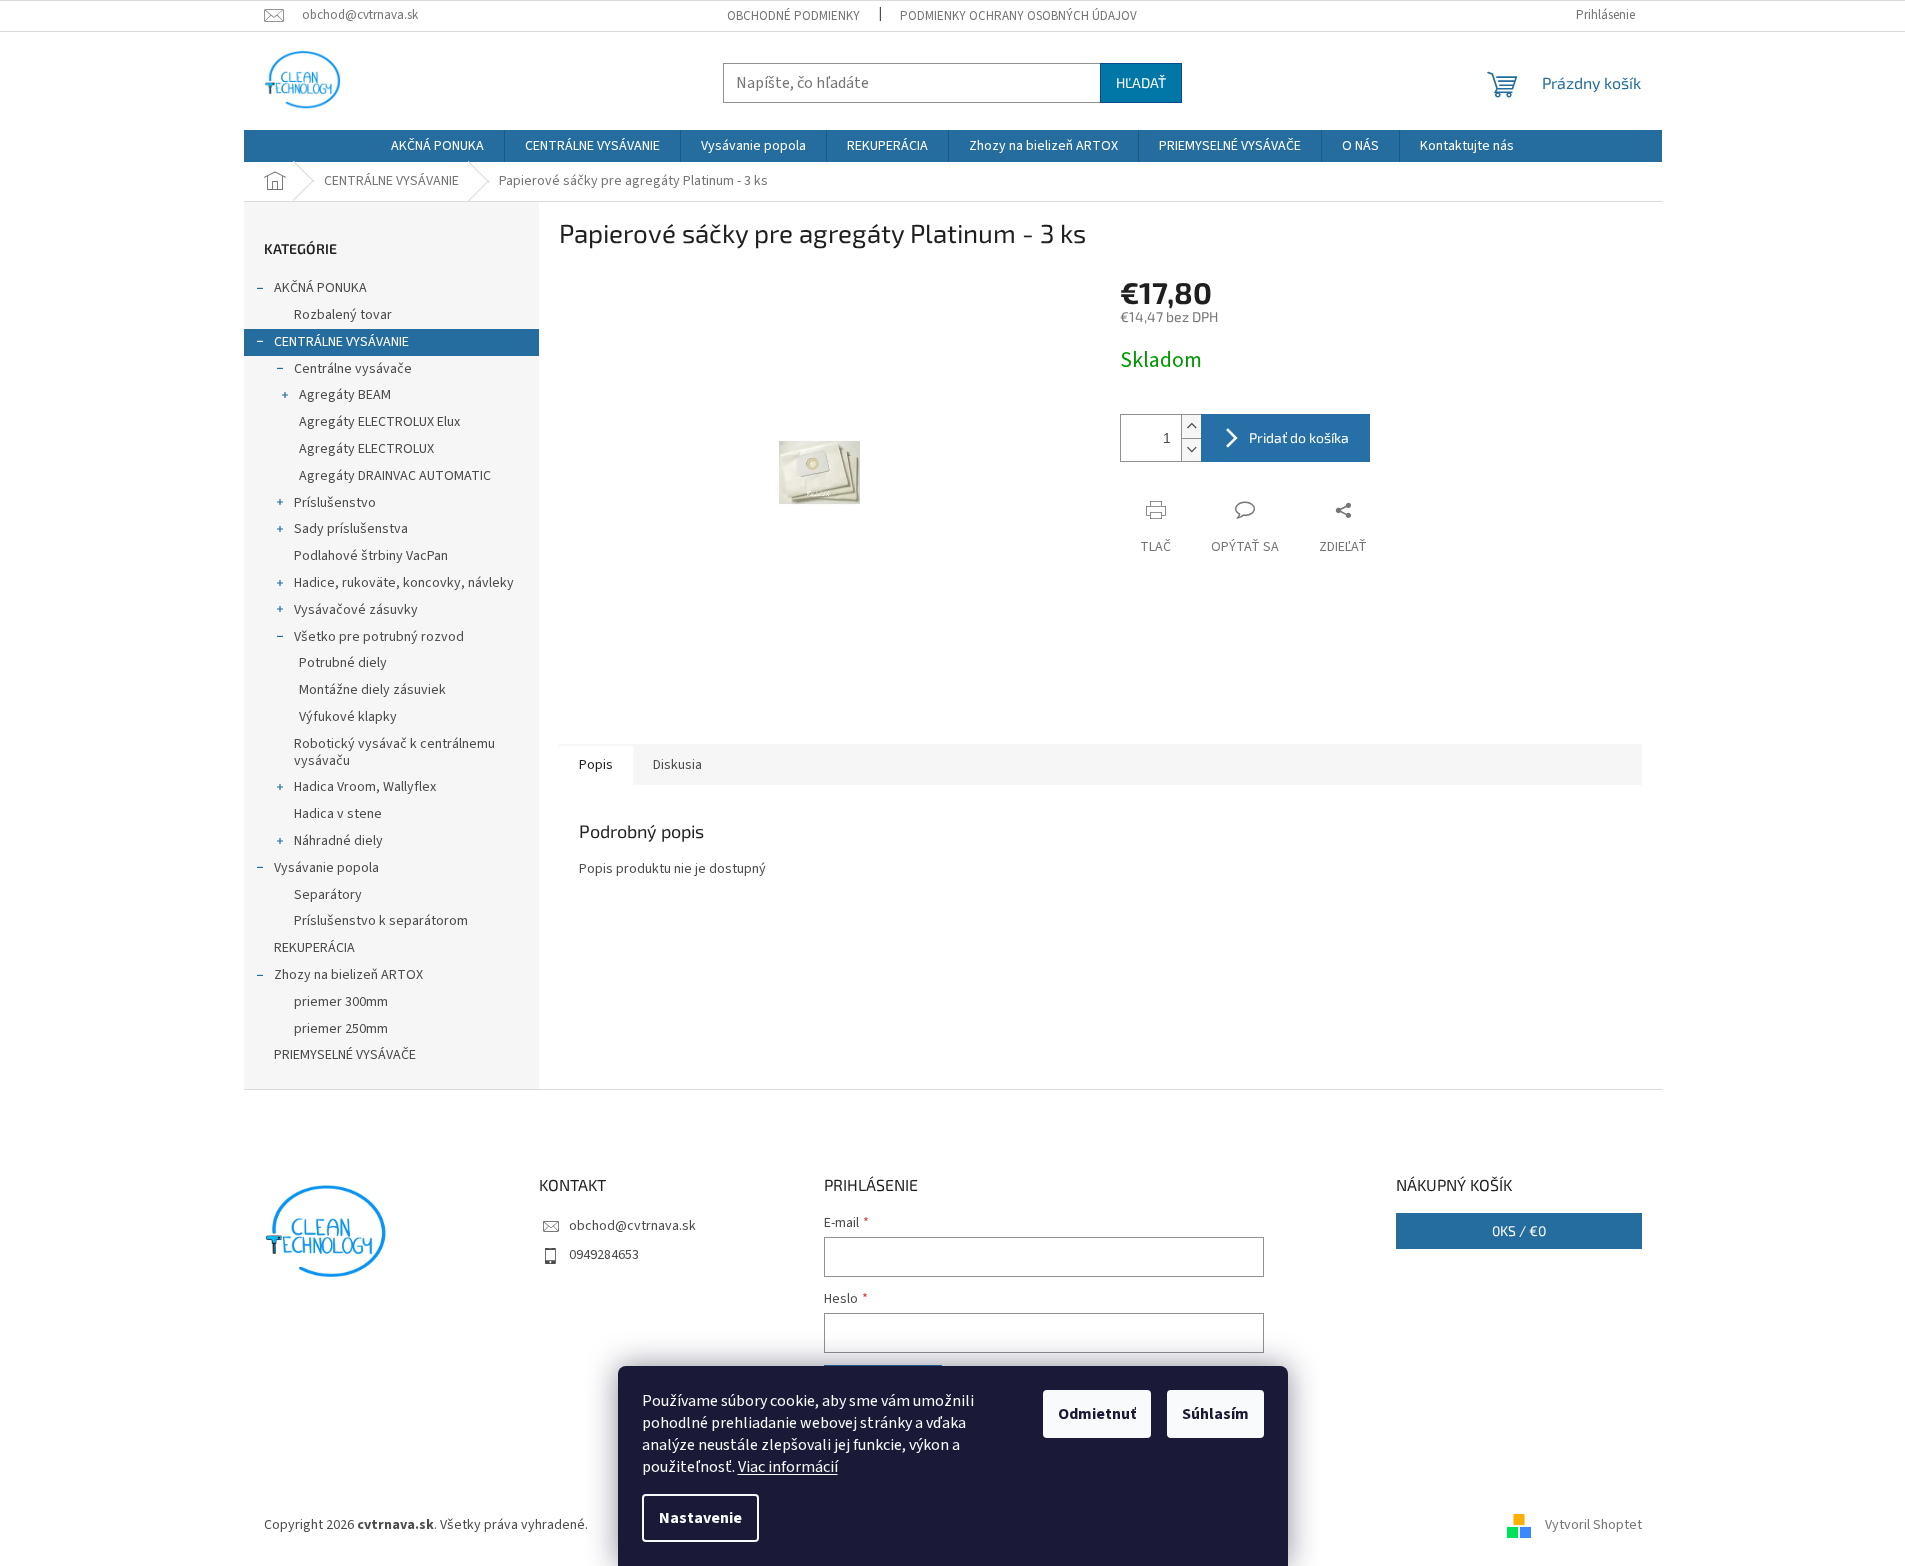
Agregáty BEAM (345, 395)
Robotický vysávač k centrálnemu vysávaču (394, 752)
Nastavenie (700, 1518)
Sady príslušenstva (351, 529)
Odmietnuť (1097, 1414)
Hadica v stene (338, 814)
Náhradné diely (338, 841)
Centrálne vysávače (353, 369)
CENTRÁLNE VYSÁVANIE (341, 342)
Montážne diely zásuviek (372, 690)
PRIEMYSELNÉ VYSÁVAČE (345, 1055)
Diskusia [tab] (677, 765)
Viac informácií (788, 1467)
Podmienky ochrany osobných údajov (1018, 16)
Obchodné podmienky (793, 16)
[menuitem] (437, 146)
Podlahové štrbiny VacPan (371, 556)
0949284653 (604, 1255)
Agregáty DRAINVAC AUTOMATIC (395, 476)
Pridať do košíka (1299, 437)
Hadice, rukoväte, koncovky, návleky (404, 583)
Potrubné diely (343, 663)
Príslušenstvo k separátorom (381, 921)
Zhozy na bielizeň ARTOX (348, 975)
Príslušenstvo (335, 503)
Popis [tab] (596, 765)
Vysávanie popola (326, 868)
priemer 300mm (341, 1002)
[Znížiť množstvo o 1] (1191, 449)
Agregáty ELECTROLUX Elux (379, 422)
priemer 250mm (341, 1029)
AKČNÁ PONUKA (320, 288)
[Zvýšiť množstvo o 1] (1191, 426)
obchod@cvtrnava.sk (632, 1226)
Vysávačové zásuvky (356, 610)
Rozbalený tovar (343, 315)
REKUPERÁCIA (314, 948)
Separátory (328, 895)
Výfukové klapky (348, 717)
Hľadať (1141, 82)
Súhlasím (1215, 1414)
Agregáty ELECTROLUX (366, 449)
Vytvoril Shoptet (1593, 1525)
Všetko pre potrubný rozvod (379, 637)
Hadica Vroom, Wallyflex (365, 787)
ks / (1519, 1230)
